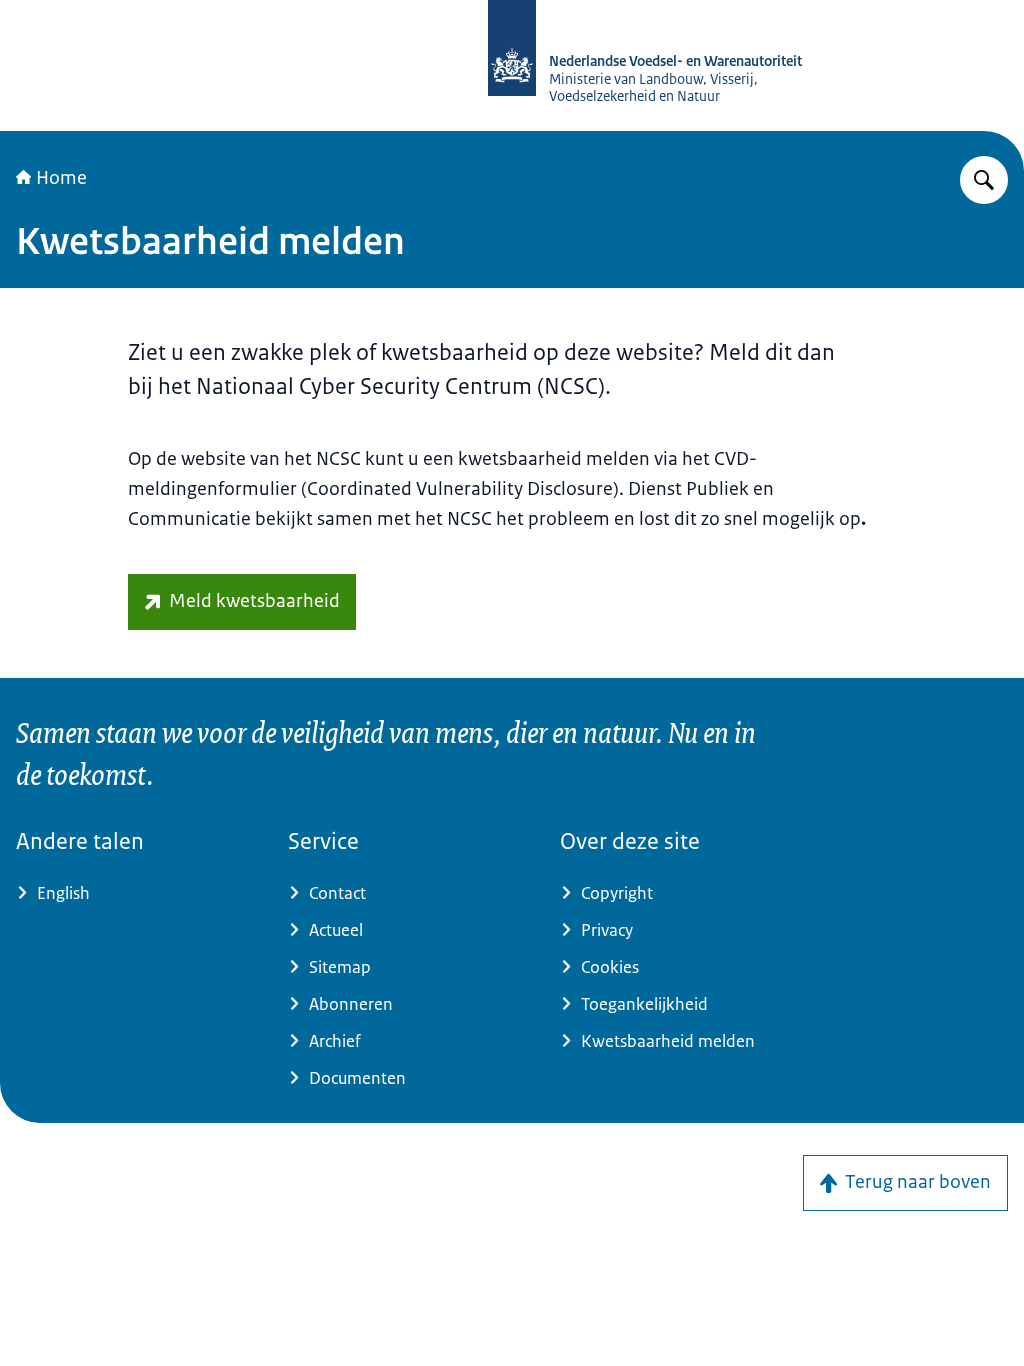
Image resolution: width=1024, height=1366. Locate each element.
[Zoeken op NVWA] (984, 180)
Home (61, 178)
